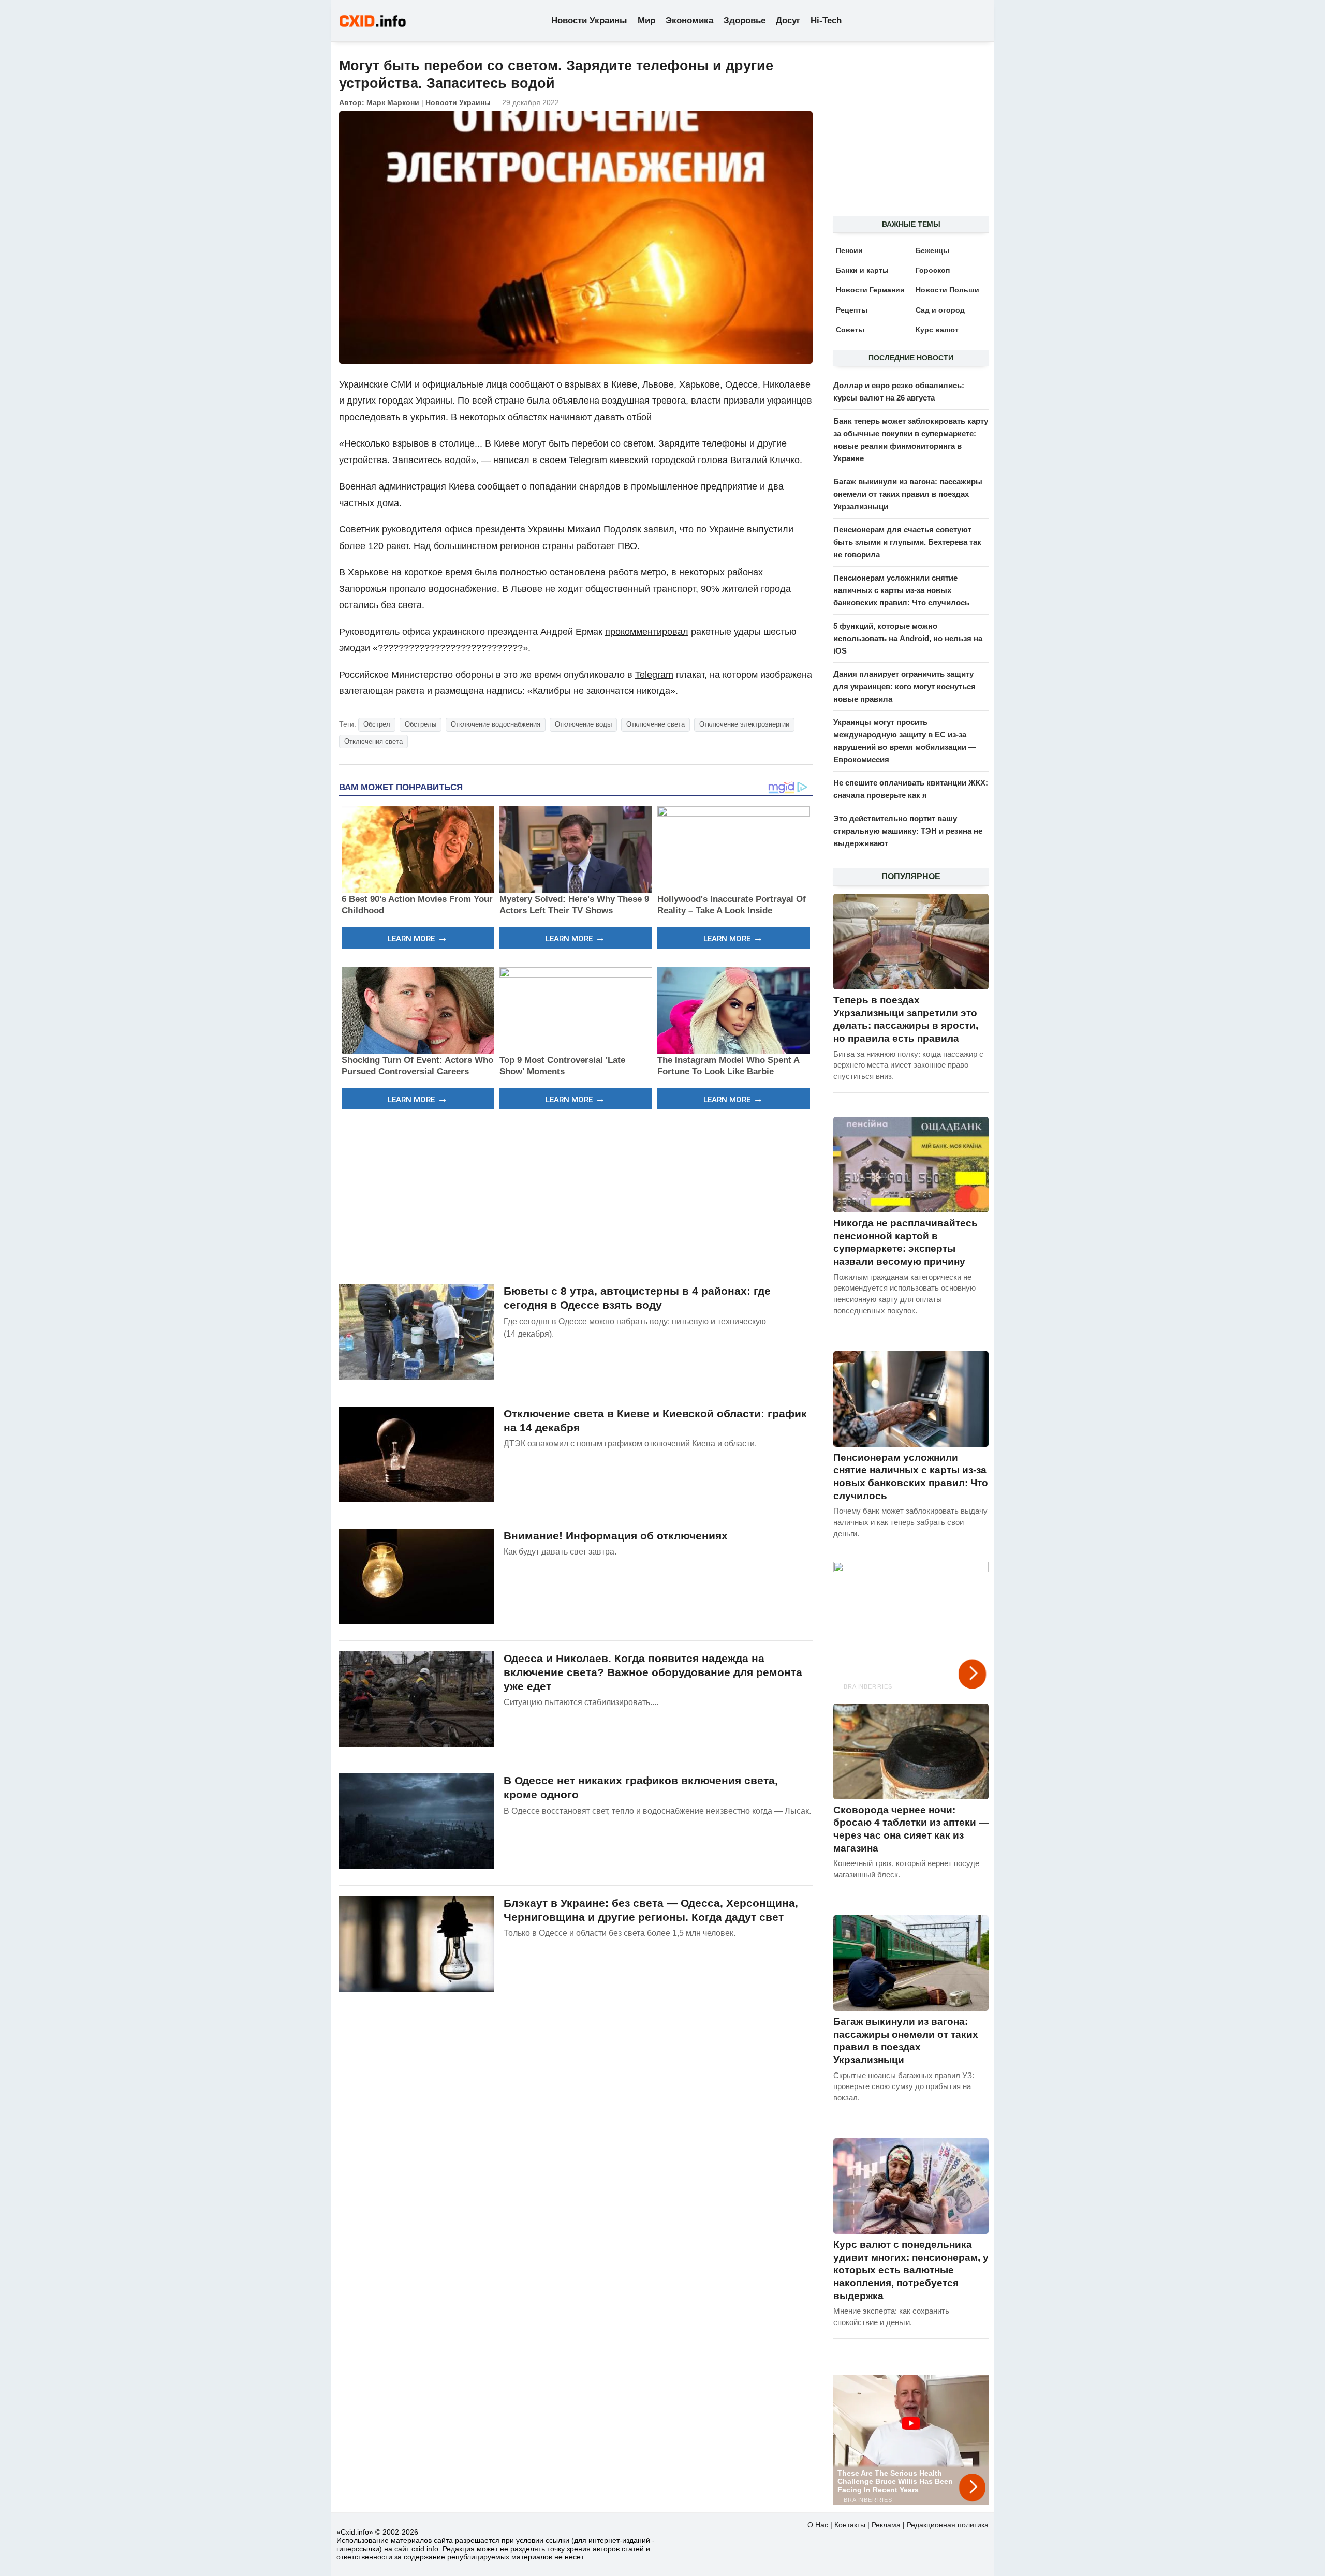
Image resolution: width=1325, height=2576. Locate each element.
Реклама (886, 2525)
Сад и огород (940, 310)
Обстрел (377, 724)
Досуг (788, 20)
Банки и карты (862, 270)
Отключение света (656, 724)
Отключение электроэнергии (744, 724)
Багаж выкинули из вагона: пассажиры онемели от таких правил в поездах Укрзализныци (908, 494)
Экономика (689, 20)
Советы (850, 330)
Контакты (850, 2525)
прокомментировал (647, 632)
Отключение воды (583, 724)
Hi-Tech (826, 20)
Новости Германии (870, 290)
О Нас (818, 2525)
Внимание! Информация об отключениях (616, 1536)
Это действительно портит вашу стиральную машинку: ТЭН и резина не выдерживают (908, 831)
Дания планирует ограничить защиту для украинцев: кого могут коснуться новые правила (904, 686)
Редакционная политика (948, 2525)
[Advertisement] (576, 1195)
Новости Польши (947, 290)
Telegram (588, 460)
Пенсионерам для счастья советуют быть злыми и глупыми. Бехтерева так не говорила (907, 542)
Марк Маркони (393, 102)
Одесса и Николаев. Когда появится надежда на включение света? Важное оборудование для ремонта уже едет (653, 1672)
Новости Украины (589, 20)
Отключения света (373, 741)
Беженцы (932, 250)
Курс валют (937, 330)
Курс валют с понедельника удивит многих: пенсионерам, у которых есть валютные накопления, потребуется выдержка (911, 2270)
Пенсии (849, 250)
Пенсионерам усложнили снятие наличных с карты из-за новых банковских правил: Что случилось (901, 590)
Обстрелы (421, 724)
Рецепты (852, 310)
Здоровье (745, 20)
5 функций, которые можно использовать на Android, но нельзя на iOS (908, 638)
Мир (646, 20)
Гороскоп (933, 270)
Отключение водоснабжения (496, 724)
